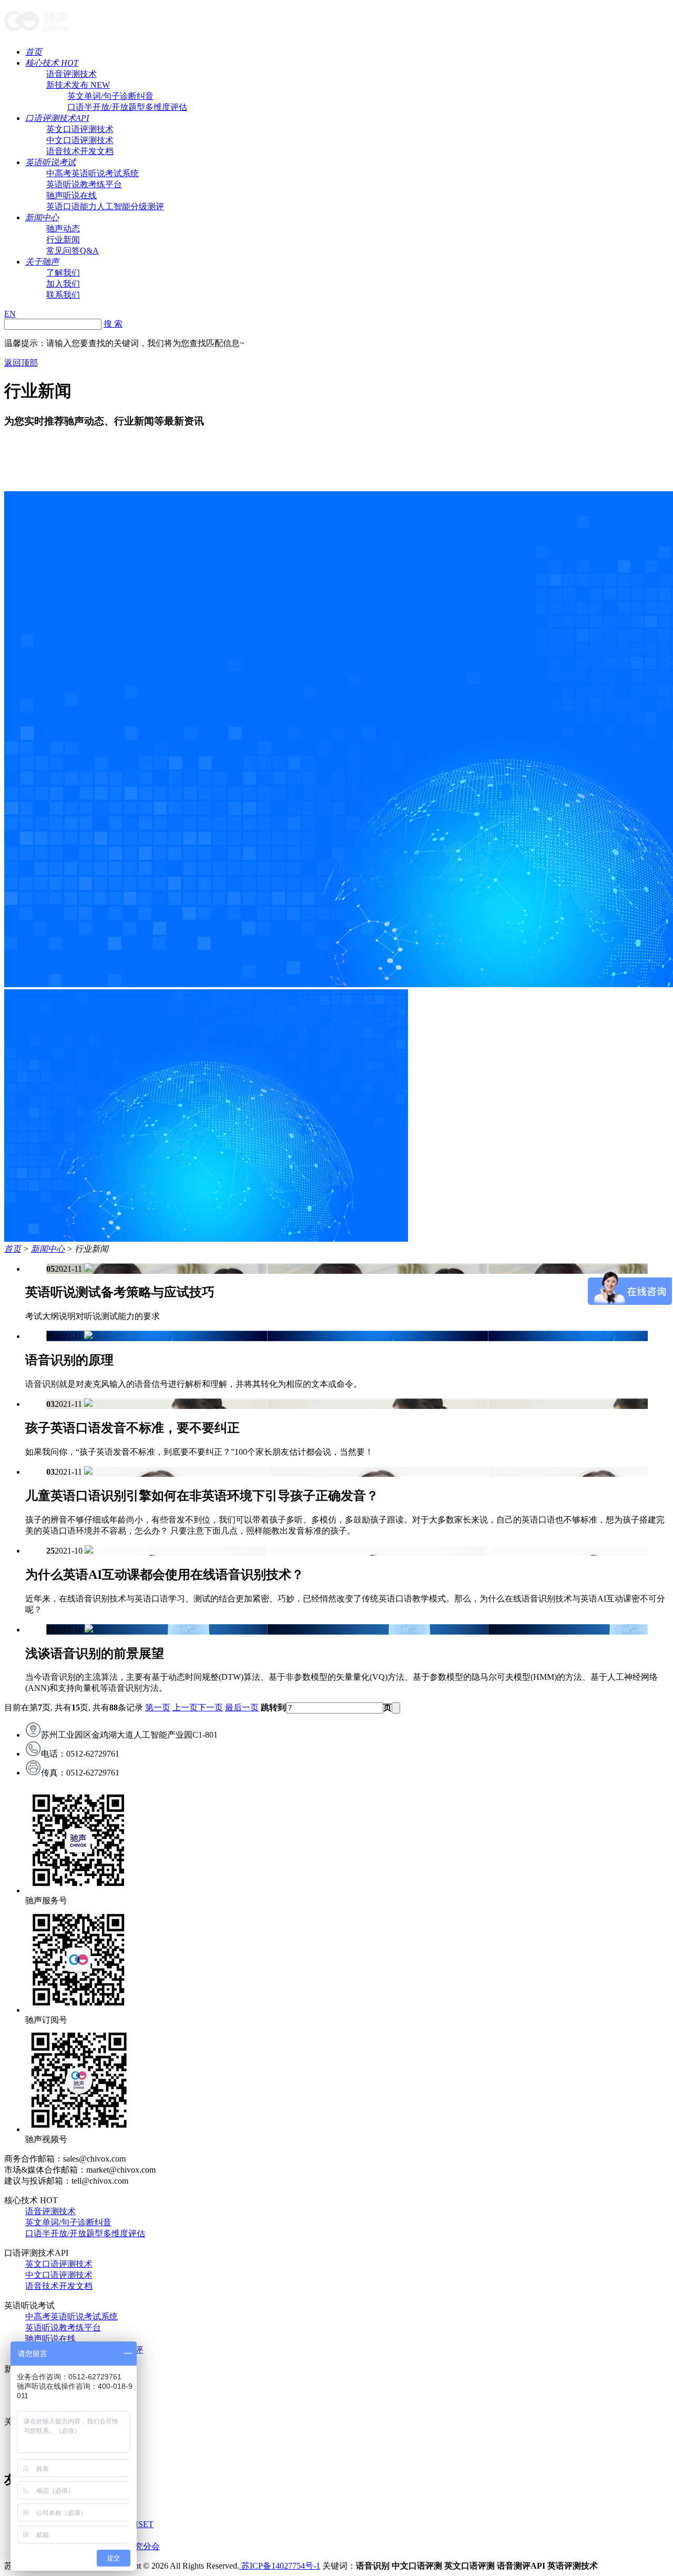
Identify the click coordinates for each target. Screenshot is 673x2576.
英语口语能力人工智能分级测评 (105, 206)
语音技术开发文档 (80, 151)
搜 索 (113, 324)
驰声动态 (63, 229)
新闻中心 (42, 217)
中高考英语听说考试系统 (93, 173)
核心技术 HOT (52, 63)
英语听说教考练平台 (84, 184)
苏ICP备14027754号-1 (280, 2566)
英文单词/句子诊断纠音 (110, 96)
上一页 (185, 1707)
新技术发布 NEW (78, 85)
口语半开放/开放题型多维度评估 (127, 107)
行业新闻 (63, 240)
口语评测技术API (57, 118)
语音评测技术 (72, 74)
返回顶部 (21, 363)
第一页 (158, 1707)
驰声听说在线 (72, 195)
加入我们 (63, 284)
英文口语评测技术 (80, 129)
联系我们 (63, 295)
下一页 (210, 1707)
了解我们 (63, 273)
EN (10, 314)
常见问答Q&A (73, 251)
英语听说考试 (50, 162)
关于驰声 (42, 262)
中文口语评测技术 (80, 140)
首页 (34, 52)
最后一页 (242, 1707)
